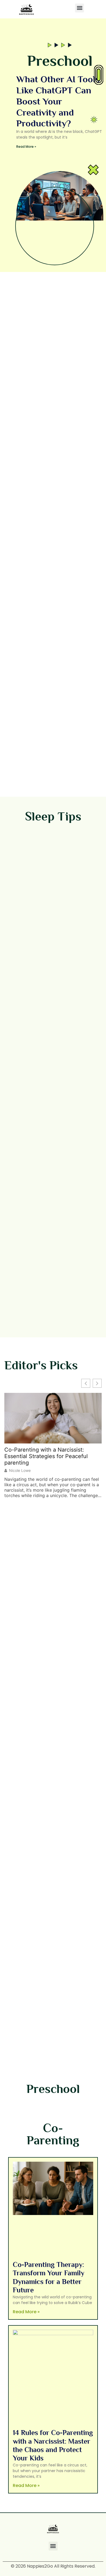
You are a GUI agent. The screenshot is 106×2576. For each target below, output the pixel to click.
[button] (79, 8)
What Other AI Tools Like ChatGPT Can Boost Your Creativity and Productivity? (58, 101)
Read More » (26, 147)
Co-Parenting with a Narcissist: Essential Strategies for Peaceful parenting (46, 1456)
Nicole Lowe (20, 1471)
